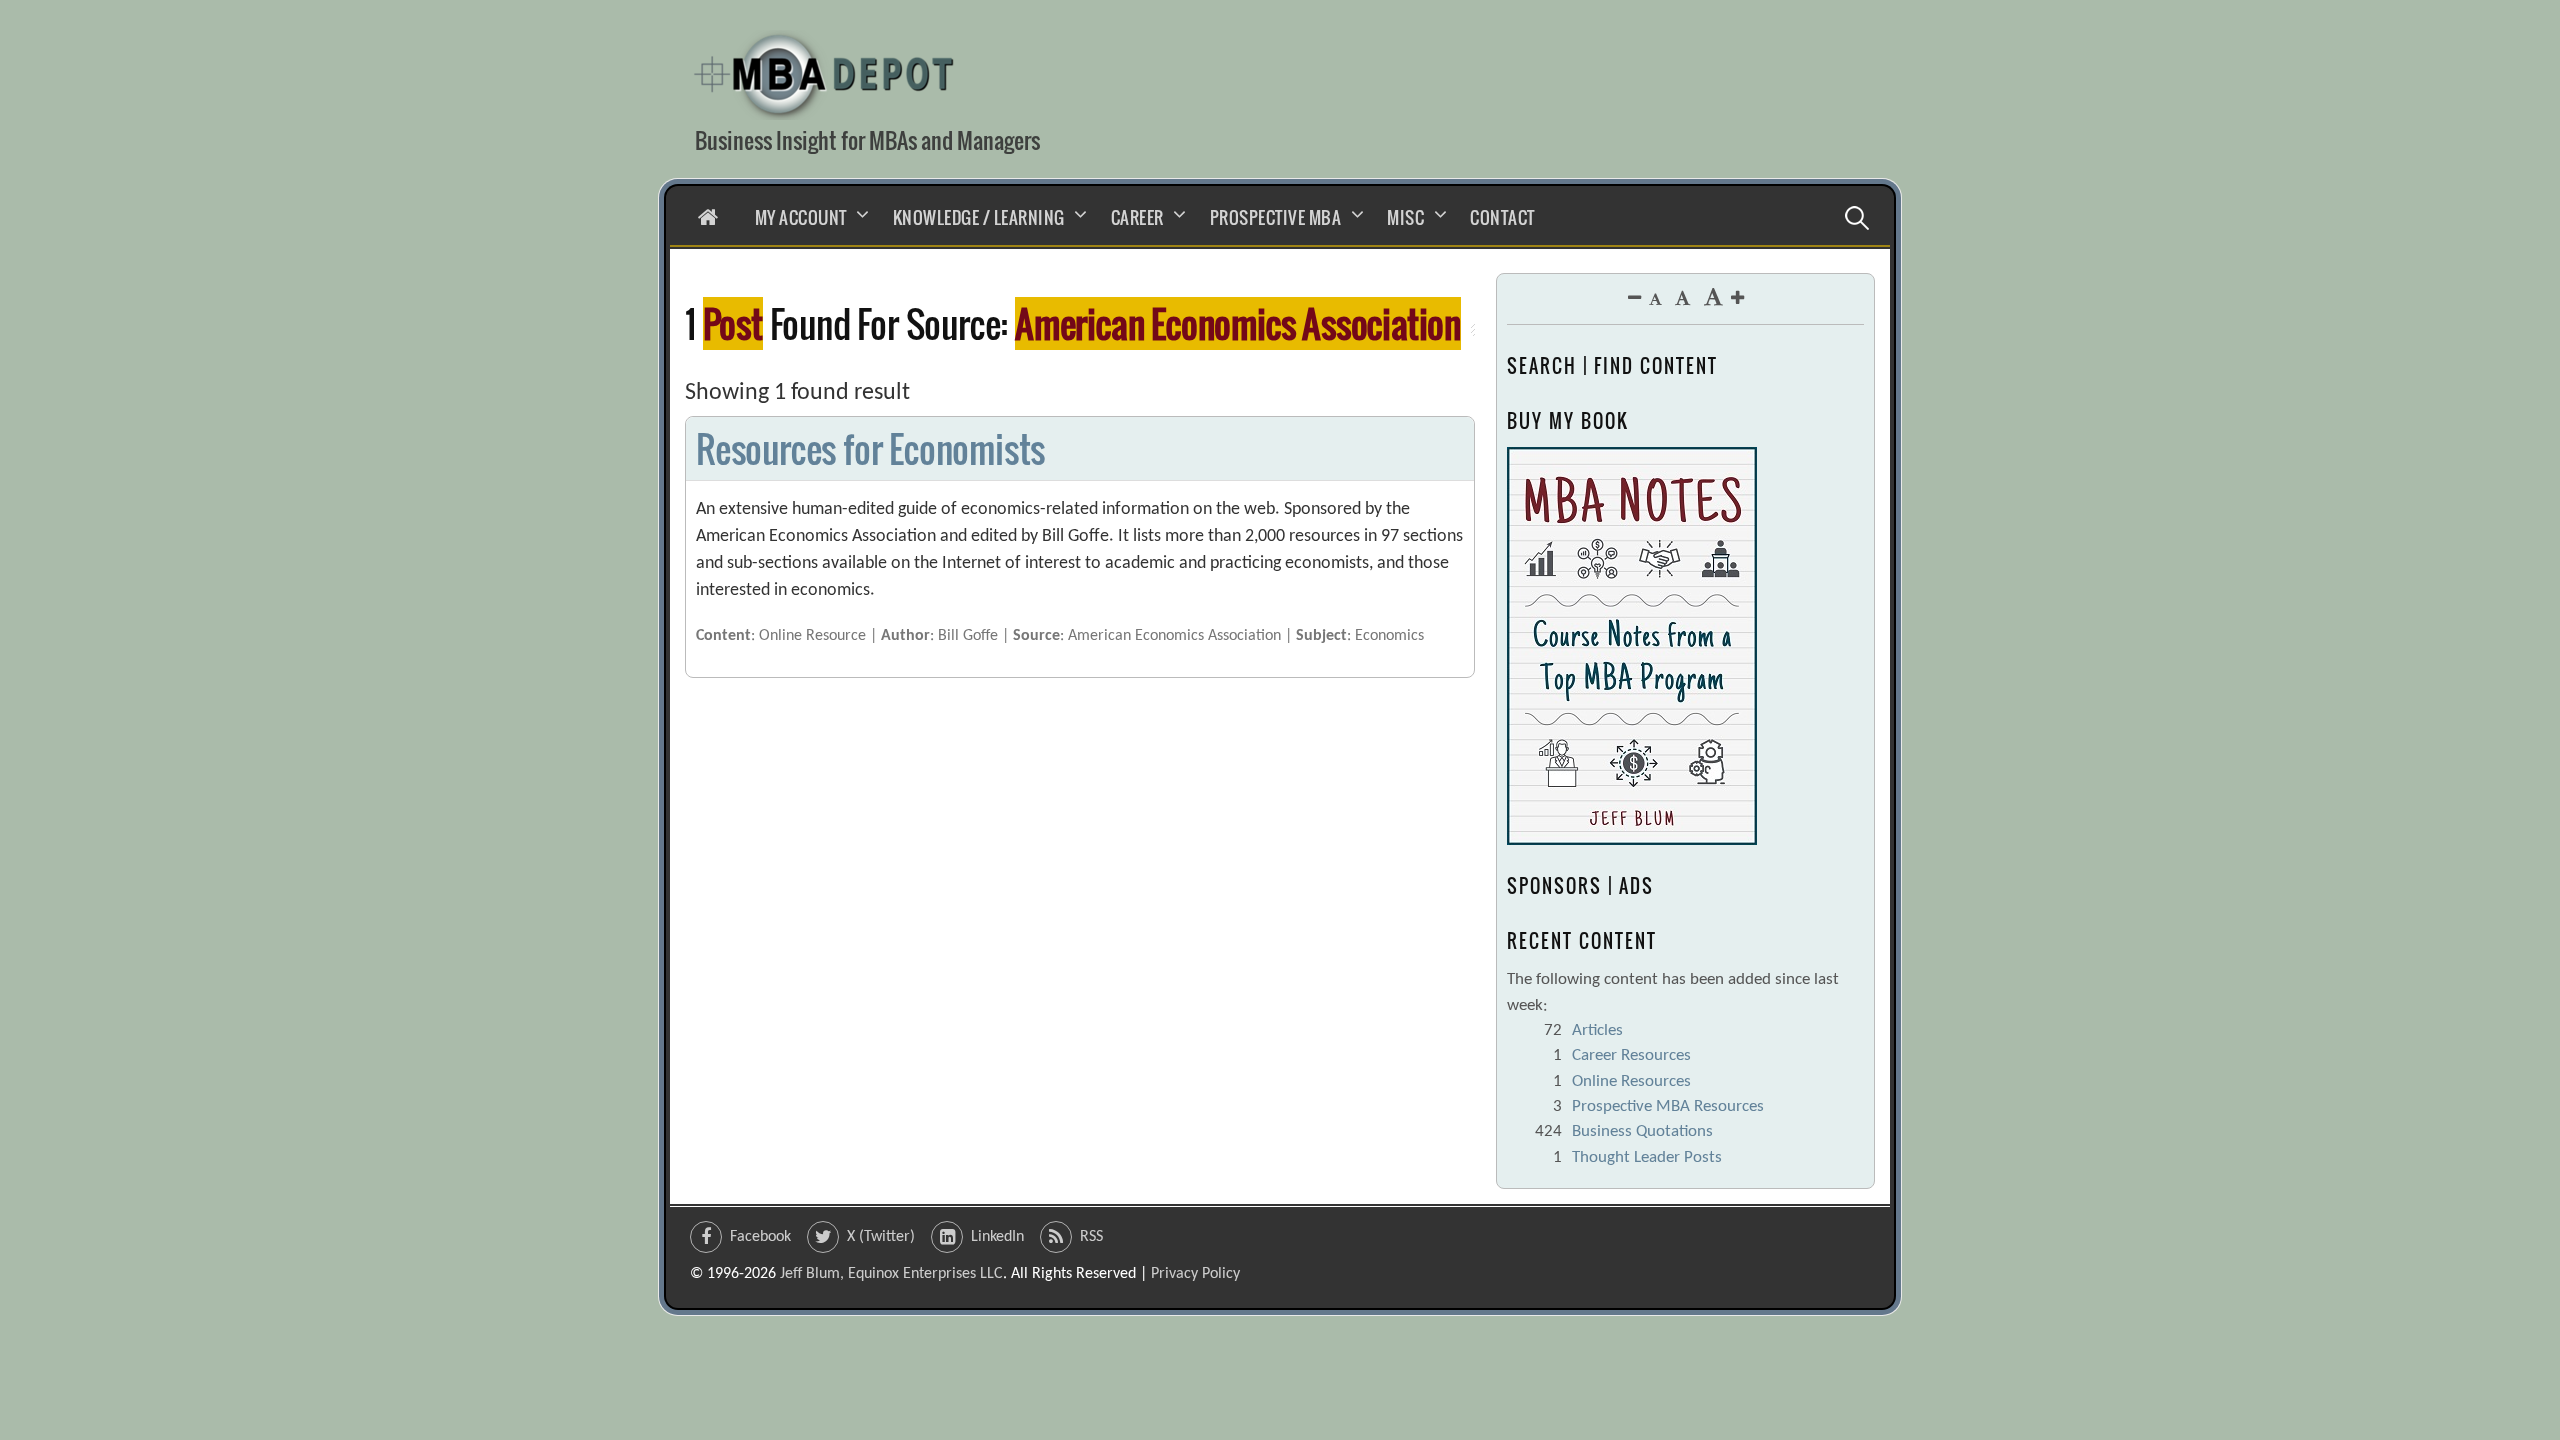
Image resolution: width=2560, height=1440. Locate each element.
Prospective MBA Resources (1668, 1106)
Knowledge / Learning (979, 217)
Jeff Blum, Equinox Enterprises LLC (891, 1274)
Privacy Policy (1195, 1274)
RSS (1091, 1237)
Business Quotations (1642, 1131)
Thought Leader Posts (1647, 1157)
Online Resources (1631, 1081)
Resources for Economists (870, 448)
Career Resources (1631, 1055)
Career (1137, 217)
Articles (1597, 1030)
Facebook (760, 1237)
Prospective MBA (1276, 217)
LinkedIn (997, 1237)
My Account (801, 217)
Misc (1405, 217)
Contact (1502, 217)
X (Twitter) (881, 1237)
